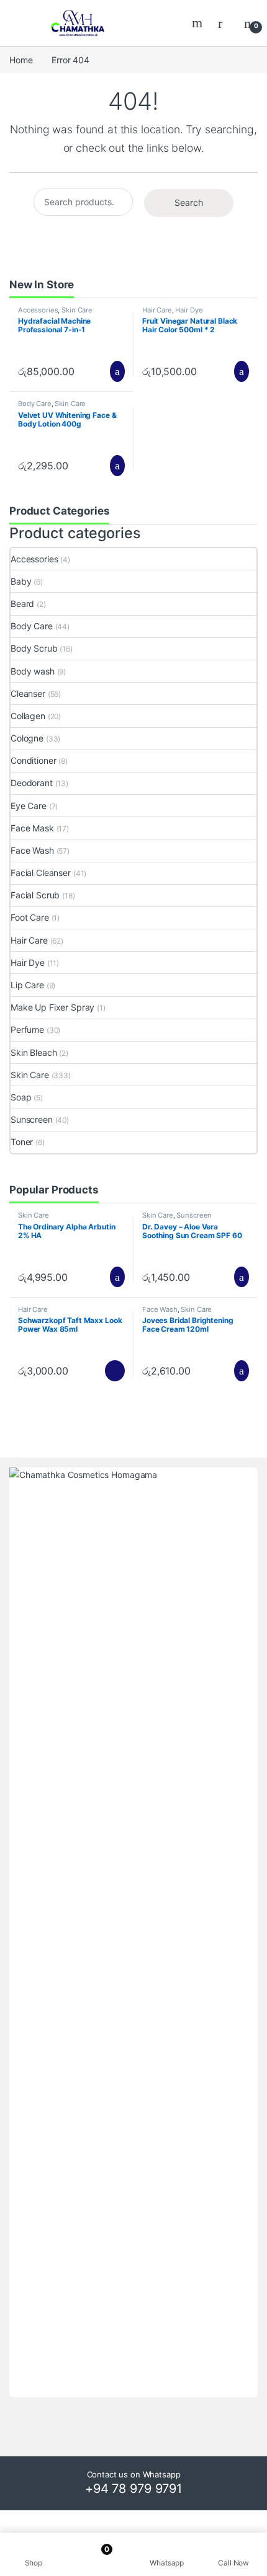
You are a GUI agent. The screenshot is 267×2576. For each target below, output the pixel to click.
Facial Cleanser (41, 873)
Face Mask (32, 828)
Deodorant (32, 783)
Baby (21, 581)
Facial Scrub (35, 895)
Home (21, 60)
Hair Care (157, 310)
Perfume (27, 1029)
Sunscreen (32, 1119)
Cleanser (28, 693)
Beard (22, 604)
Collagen (28, 716)
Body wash (33, 671)
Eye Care (29, 806)
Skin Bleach (34, 1052)
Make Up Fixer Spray (52, 1007)
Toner (22, 1142)
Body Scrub (34, 648)
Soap (21, 1097)
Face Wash (32, 850)
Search (199, 23)
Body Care (35, 404)
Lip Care (27, 985)
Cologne (27, 738)
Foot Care (30, 917)
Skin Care (77, 310)
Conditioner (33, 760)
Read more (115, 1371)
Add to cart (116, 371)
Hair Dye (189, 310)
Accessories (38, 310)
